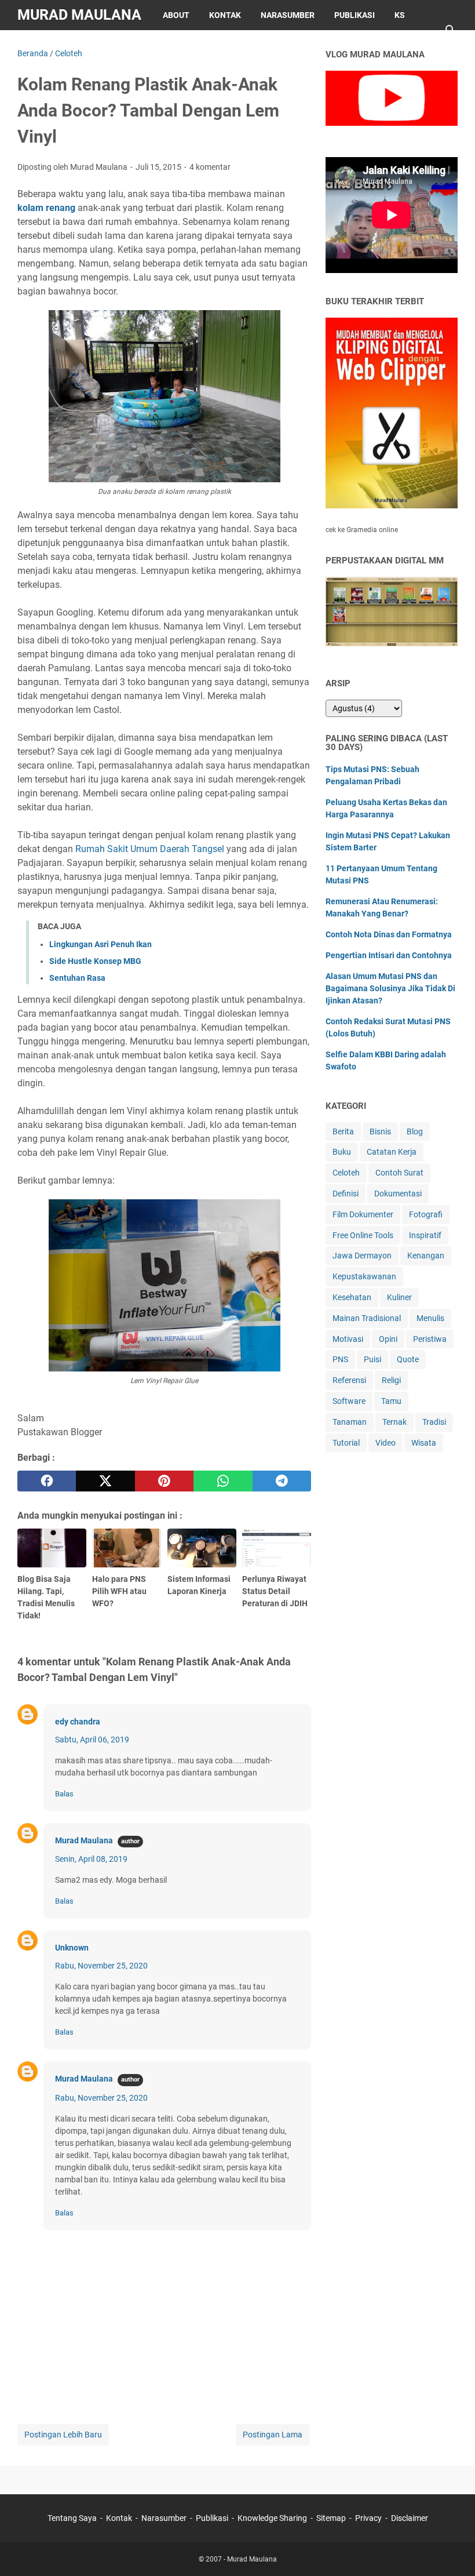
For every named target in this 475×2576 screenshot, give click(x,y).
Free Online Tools (363, 1235)
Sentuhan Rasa (77, 978)
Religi (391, 1380)
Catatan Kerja (392, 1152)
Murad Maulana (79, 15)
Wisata (424, 1443)
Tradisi (434, 1422)
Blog (415, 1131)
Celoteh (346, 1173)
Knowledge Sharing (272, 2518)
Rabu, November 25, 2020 (101, 1966)
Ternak (394, 1422)
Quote (408, 1359)
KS (400, 15)
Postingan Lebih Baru (63, 2435)
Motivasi (348, 1339)
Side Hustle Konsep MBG (95, 961)
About (176, 15)
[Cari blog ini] (451, 30)
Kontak (225, 15)
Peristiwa (430, 1339)
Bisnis (380, 1131)
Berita (343, 1131)
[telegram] (282, 1481)
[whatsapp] (223, 1481)
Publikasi (355, 15)
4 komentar (210, 167)
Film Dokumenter (363, 1214)
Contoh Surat (399, 1173)
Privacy (98, 45)
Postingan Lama (273, 2435)
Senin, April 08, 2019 (91, 1859)
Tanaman (350, 1422)
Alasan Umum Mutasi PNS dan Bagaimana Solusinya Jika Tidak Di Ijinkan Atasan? (390, 988)
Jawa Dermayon (362, 1256)
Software (349, 1401)
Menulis (430, 1318)
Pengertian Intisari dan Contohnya (389, 955)
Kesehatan (352, 1297)
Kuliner (399, 1297)
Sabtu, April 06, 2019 (92, 1740)
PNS (340, 1359)
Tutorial (346, 1443)
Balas (64, 1794)
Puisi (372, 1359)
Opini (388, 1339)
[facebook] (47, 1481)
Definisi (346, 1194)
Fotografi (426, 1214)
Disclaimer (158, 45)
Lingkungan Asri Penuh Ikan (101, 944)
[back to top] (452, 2550)
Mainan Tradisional (367, 1318)
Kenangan (426, 1256)
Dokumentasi (398, 1194)
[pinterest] (164, 1481)
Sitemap (45, 45)
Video (386, 1443)
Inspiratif (425, 1235)
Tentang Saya (72, 2518)
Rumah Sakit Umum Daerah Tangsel (150, 849)
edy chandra (78, 1722)
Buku (342, 1152)
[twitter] (105, 1481)
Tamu (391, 1401)
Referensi (349, 1380)
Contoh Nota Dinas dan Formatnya (389, 934)
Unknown (72, 1948)
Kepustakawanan (364, 1276)
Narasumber (288, 15)
